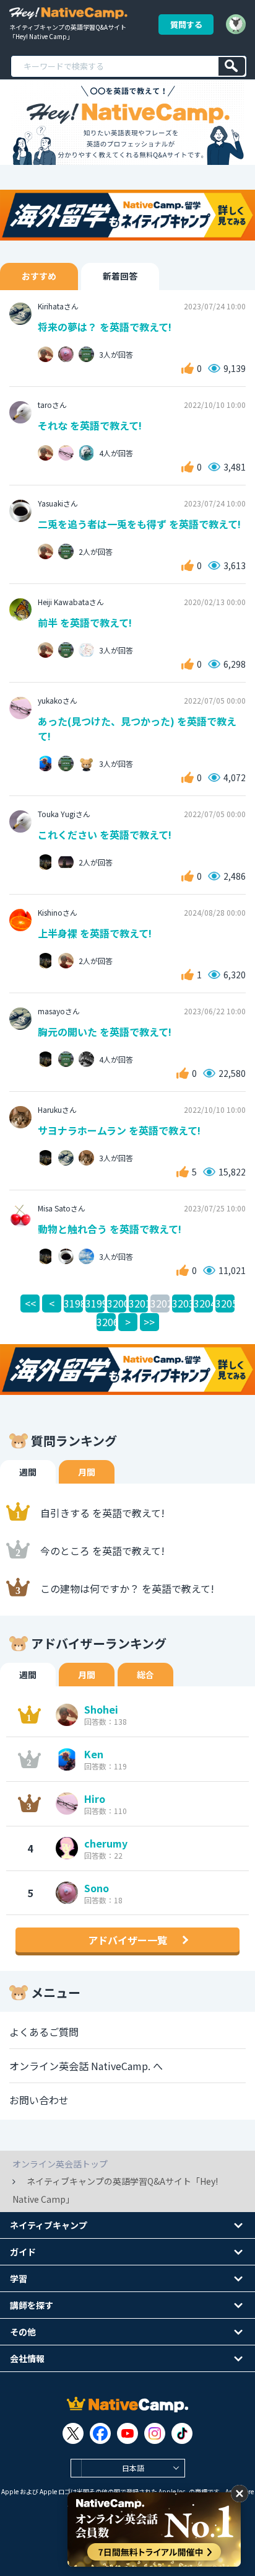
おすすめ (39, 276)
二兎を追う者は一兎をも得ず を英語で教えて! (139, 524)
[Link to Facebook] (100, 2433)
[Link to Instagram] (155, 2433)
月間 (87, 1472)
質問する (186, 24)
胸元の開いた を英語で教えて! (105, 1032)
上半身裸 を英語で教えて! (95, 933)
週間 (28, 1472)
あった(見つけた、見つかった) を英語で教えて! (137, 728)
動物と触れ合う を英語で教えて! (110, 1229)
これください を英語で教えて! (105, 834)
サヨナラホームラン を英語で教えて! (119, 1130)
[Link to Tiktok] (182, 2433)
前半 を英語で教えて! (85, 622)
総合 (145, 1675)
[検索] (232, 66)
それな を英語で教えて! (90, 425)
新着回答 (120, 276)
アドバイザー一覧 (127, 1940)
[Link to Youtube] (127, 2433)
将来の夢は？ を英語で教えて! (105, 327)
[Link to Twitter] (73, 2433)
